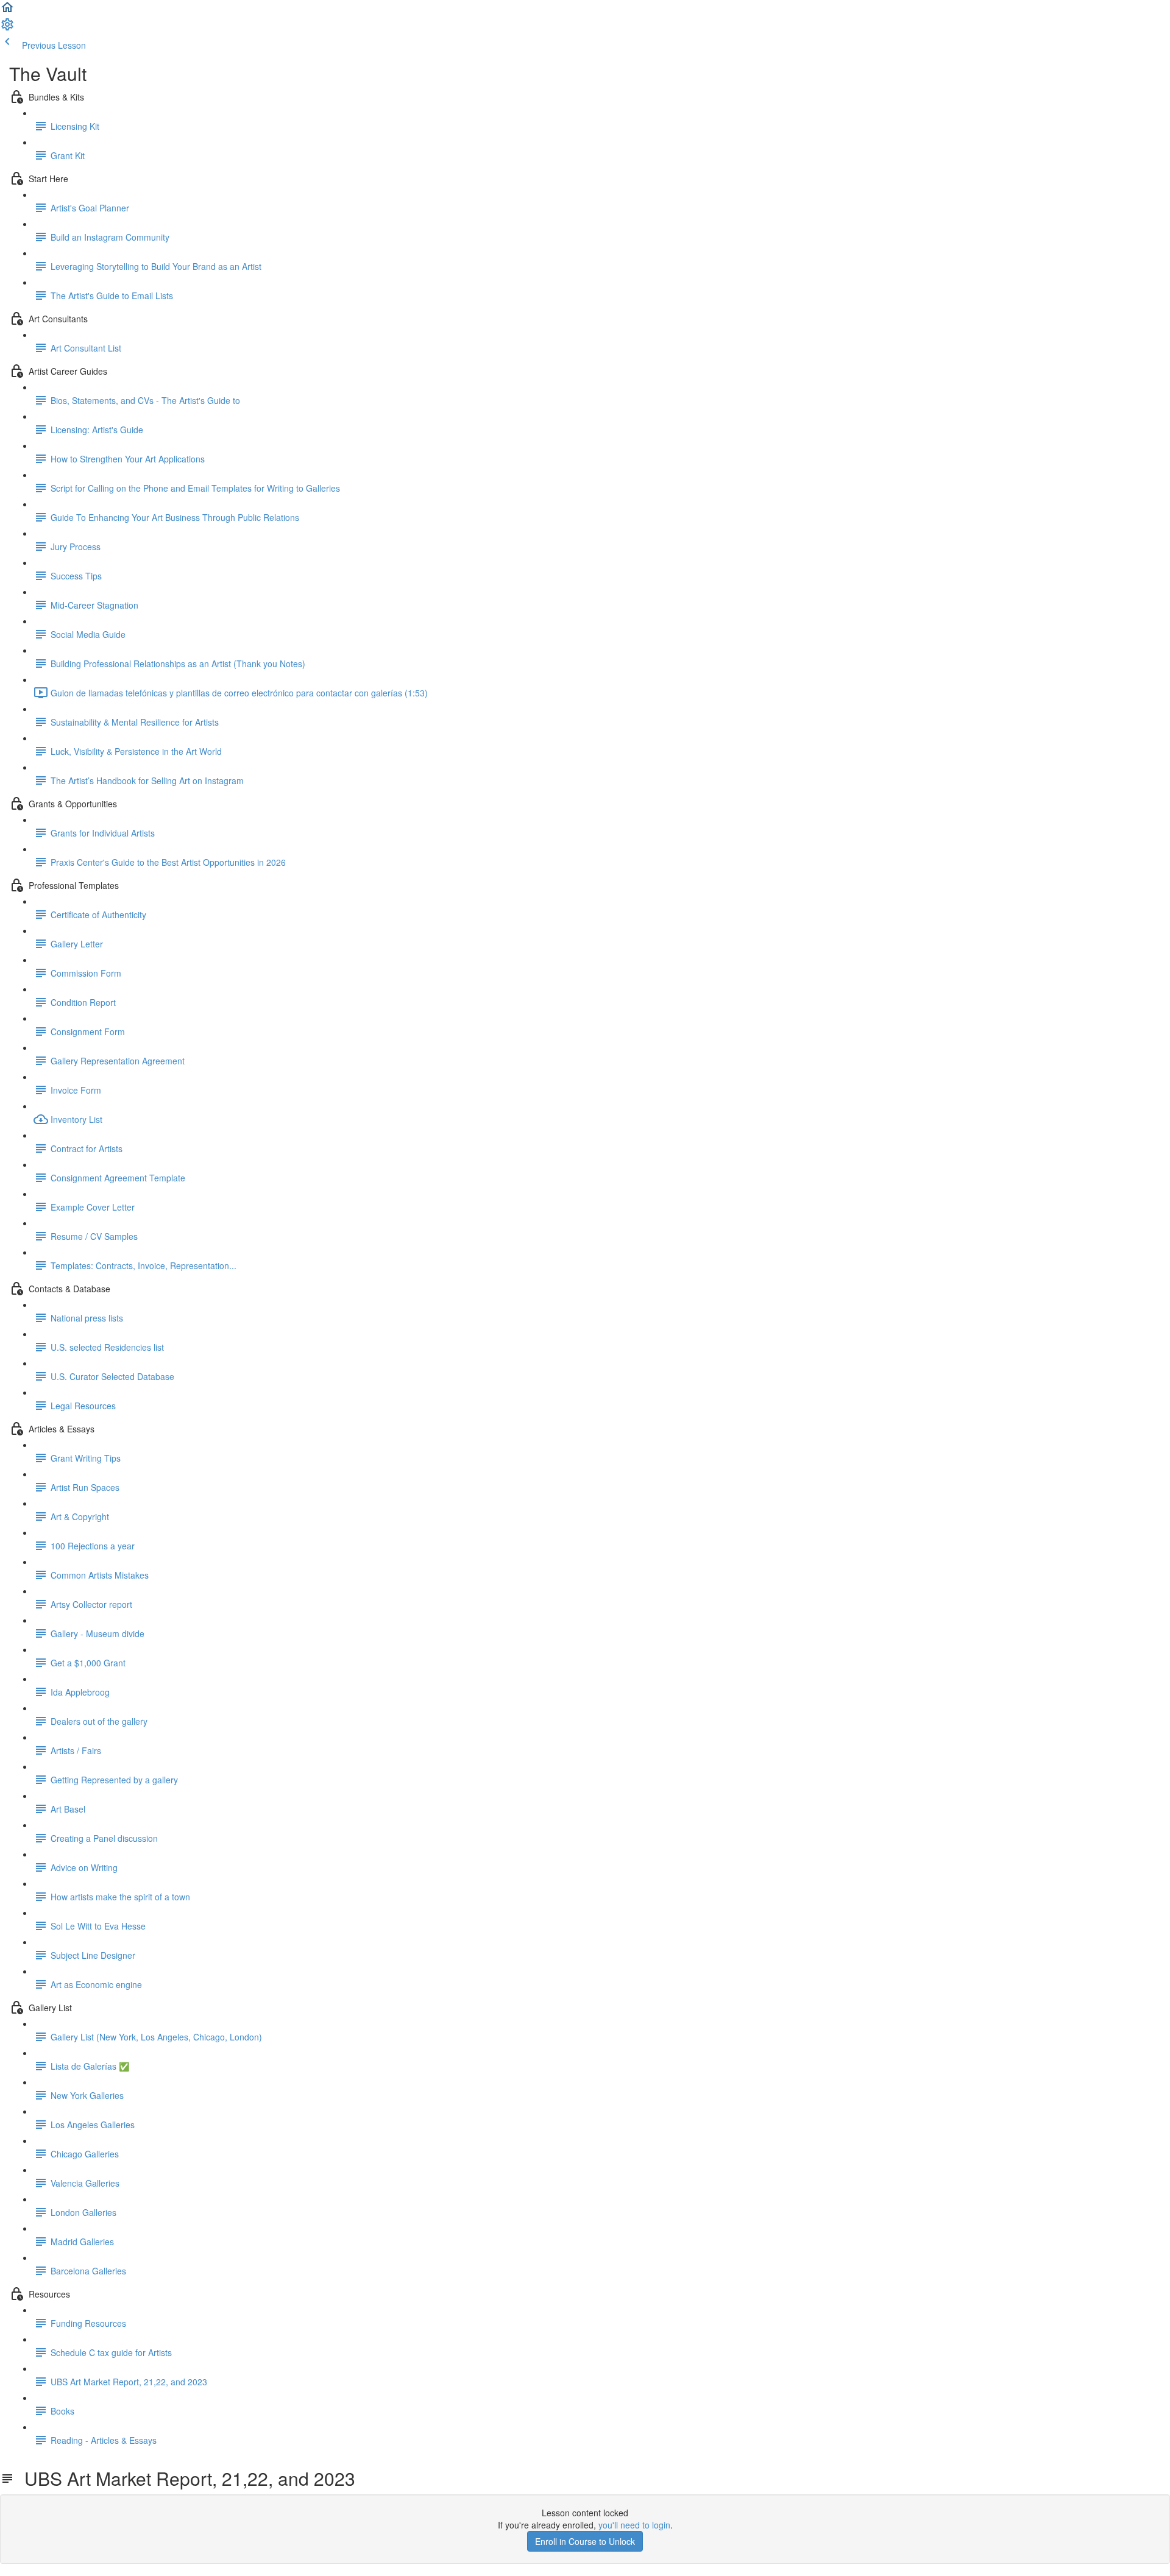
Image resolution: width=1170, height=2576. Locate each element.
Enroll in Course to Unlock (585, 2541)
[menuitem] (7, 28)
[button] (7, 11)
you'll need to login (634, 2525)
